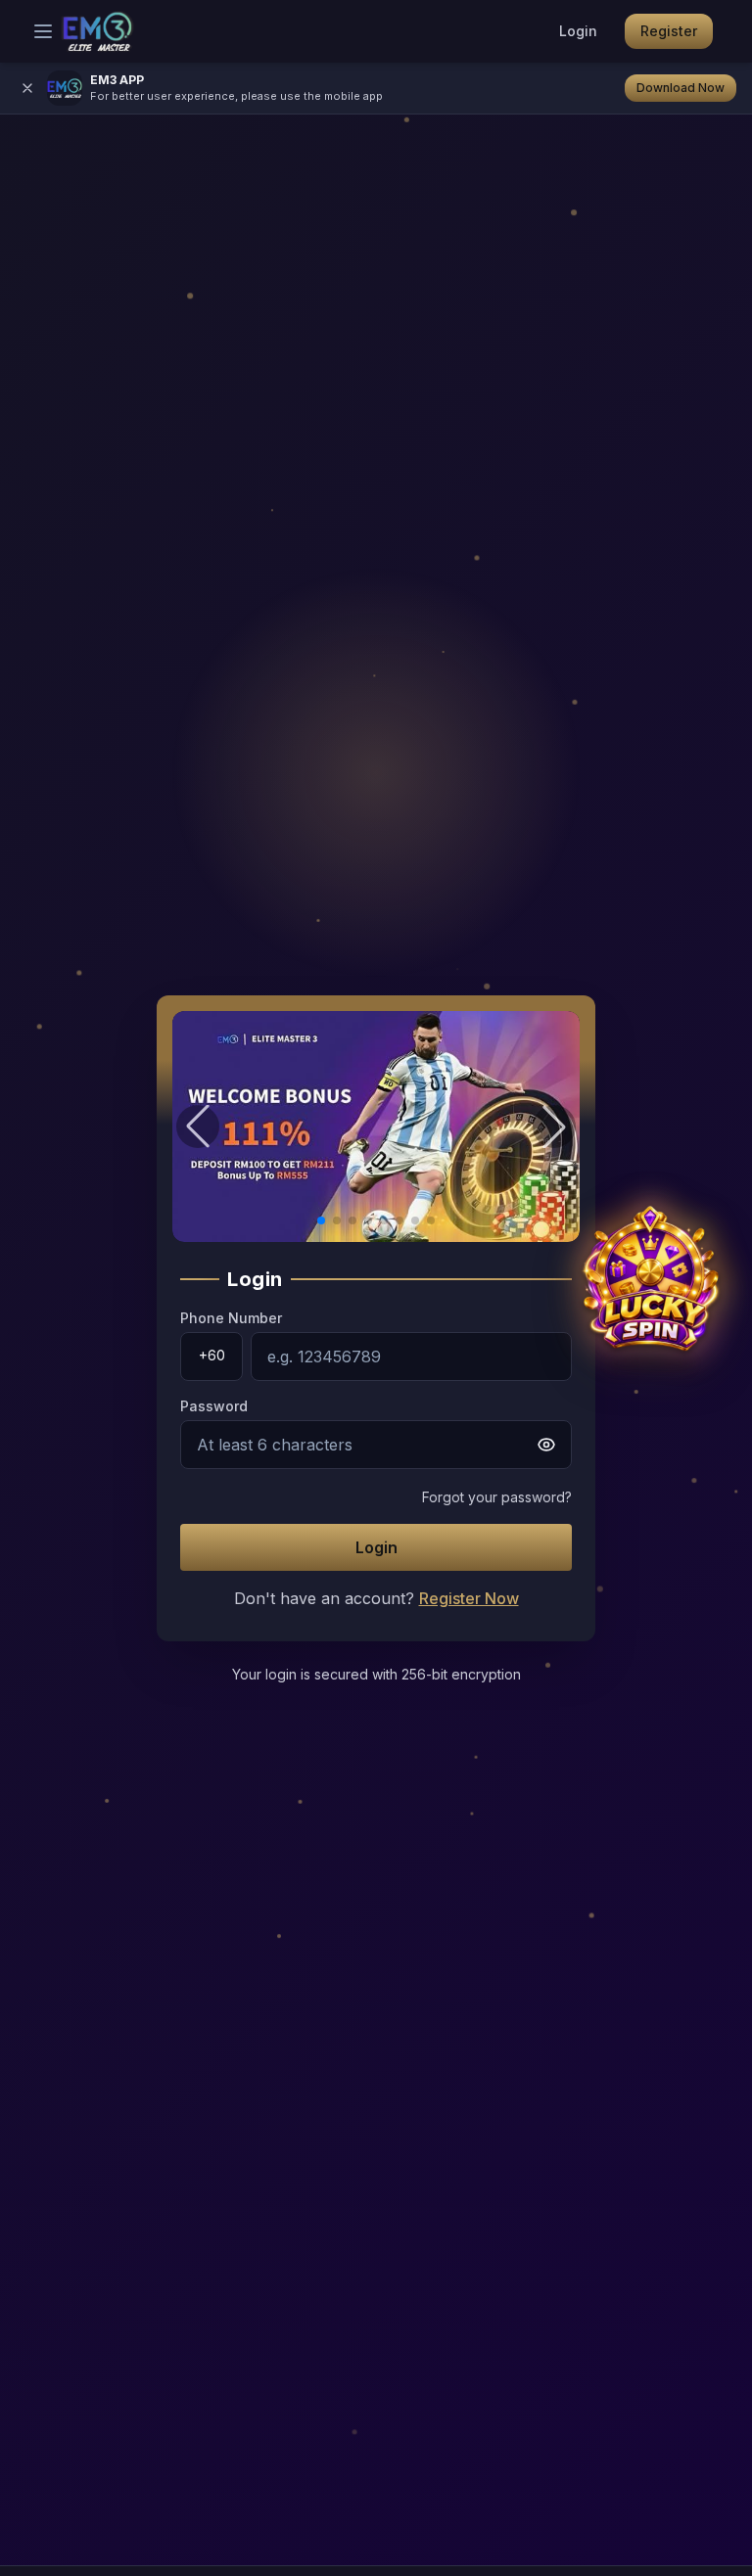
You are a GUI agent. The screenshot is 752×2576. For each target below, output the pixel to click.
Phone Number (231, 1318)
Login (578, 31)
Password (214, 1406)
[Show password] (546, 1445)
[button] (376, 1127)
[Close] (27, 88)
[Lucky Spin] (650, 1288)
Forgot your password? (497, 1497)
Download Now (681, 88)
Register (669, 31)
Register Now (469, 1598)
